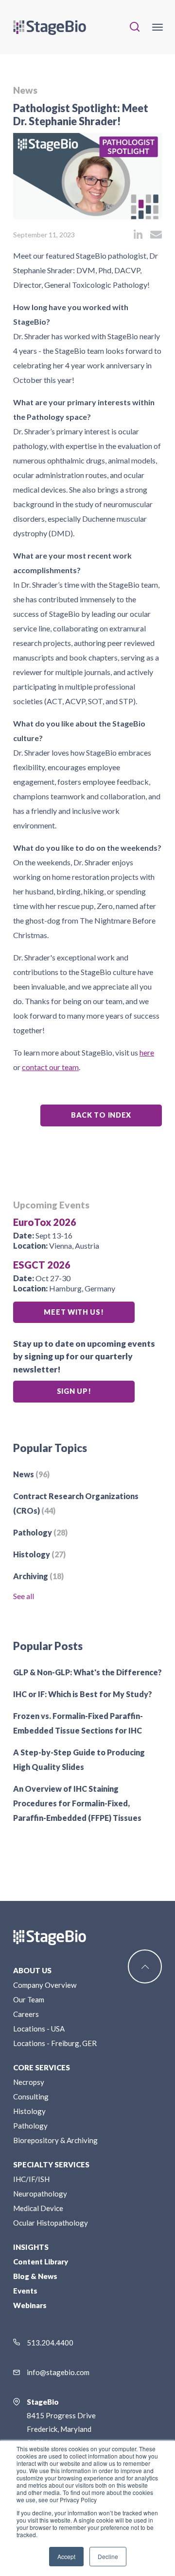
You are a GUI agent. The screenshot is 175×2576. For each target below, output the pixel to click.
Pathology (40, 1532)
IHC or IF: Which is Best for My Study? (83, 1694)
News (25, 90)
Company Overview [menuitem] (45, 1985)
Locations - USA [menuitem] (39, 2029)
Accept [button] (66, 2556)
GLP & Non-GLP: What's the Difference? (87, 1672)
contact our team (50, 1067)
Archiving (38, 1576)
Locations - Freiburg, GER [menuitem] (55, 2043)
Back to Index (101, 1115)
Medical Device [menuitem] (38, 2208)
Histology (39, 1554)
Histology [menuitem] (29, 2111)
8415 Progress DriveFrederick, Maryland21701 (61, 2422)
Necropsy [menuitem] (29, 2082)
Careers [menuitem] (26, 2014)
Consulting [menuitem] (31, 2097)
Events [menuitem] (25, 2291)
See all (24, 1596)
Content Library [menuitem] (41, 2262)
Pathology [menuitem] (30, 2126)
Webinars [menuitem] (30, 2305)
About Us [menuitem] (32, 1970)
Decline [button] (108, 2556)
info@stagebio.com (58, 2372)
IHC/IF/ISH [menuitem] (31, 2179)
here (147, 1052)
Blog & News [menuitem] (35, 2276)
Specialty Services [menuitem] (51, 2164)
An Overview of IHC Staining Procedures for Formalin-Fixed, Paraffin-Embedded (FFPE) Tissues (77, 1803)
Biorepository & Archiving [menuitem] (55, 2140)
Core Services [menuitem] (42, 2067)
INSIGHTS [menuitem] (31, 2247)
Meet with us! (74, 1312)
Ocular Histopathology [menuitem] (51, 2223)
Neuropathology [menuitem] (40, 2194)
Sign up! (74, 1391)
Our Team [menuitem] (29, 1999)
